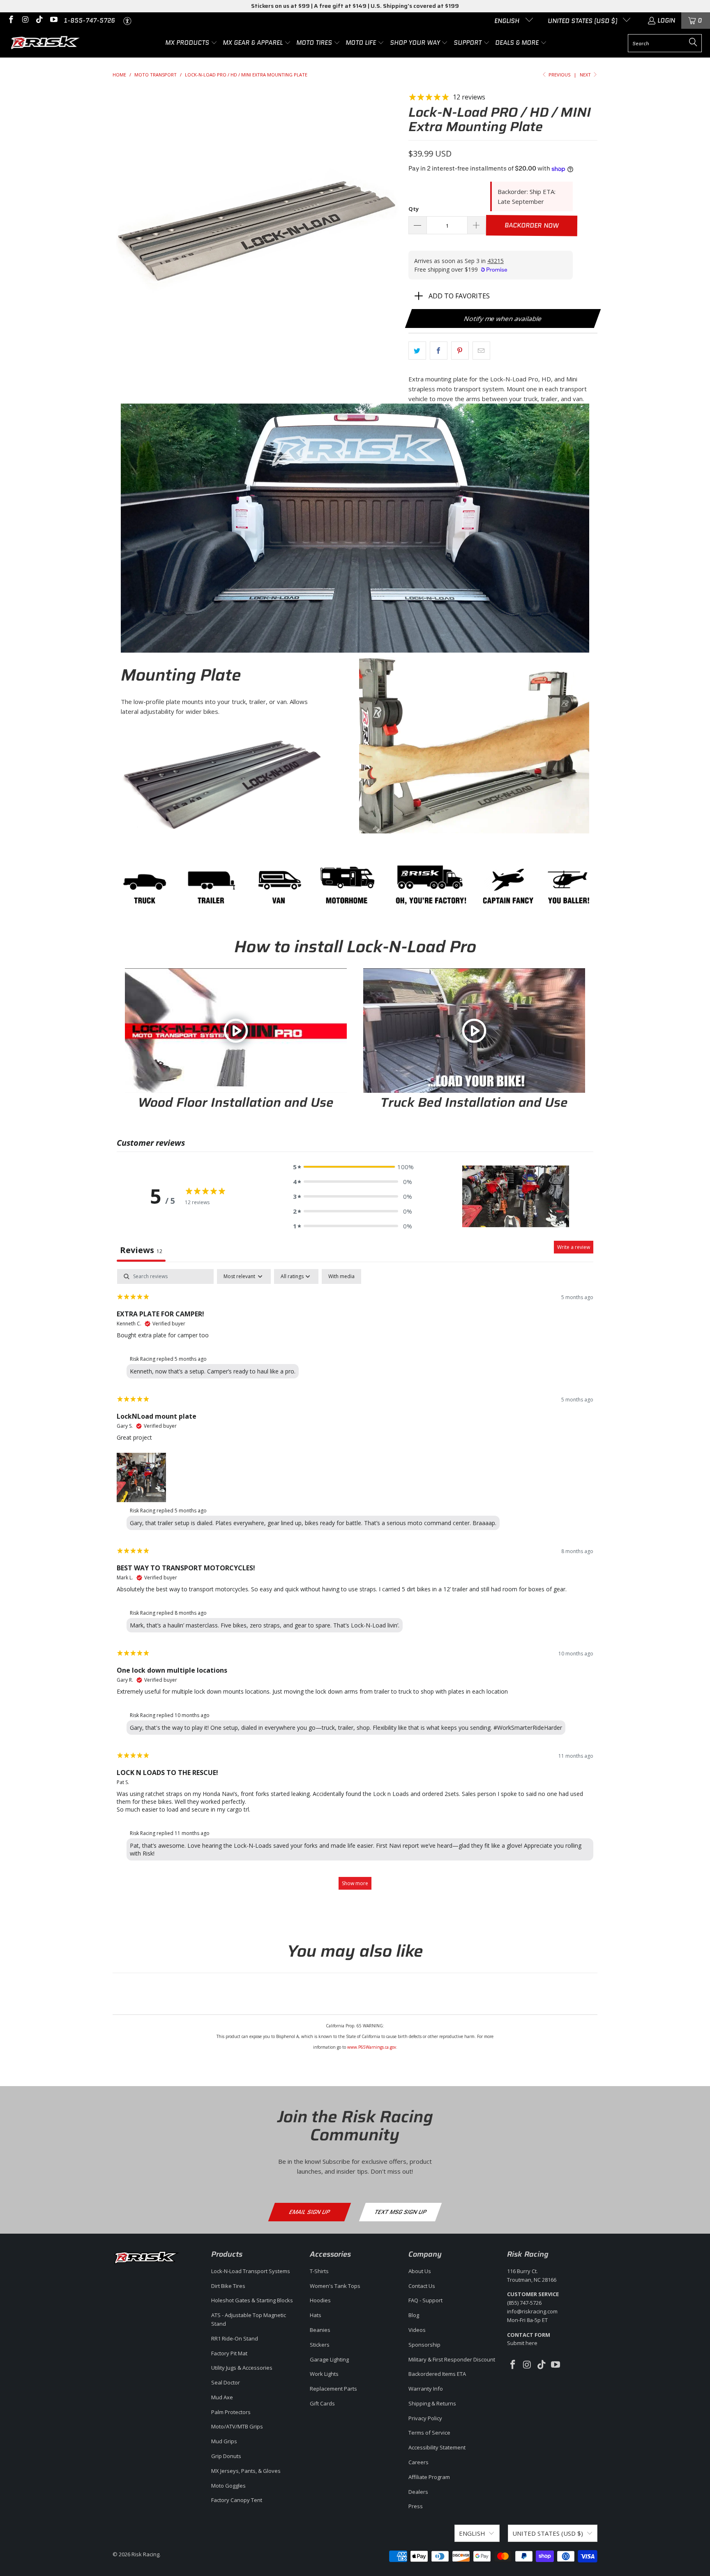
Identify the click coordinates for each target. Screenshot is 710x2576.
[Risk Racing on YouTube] (53, 21)
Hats (316, 2315)
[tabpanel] (355, 1583)
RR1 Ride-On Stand (235, 2338)
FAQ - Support (425, 2300)
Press (416, 2506)
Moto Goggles (228, 2486)
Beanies (320, 2330)
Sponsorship (424, 2345)
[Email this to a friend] (481, 351)
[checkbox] (341, 1276)
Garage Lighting (329, 2359)
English (508, 21)
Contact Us (422, 2286)
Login (666, 21)
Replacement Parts (333, 2389)
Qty (414, 209)
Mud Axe (222, 2397)
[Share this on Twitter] (417, 351)
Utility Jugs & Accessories (242, 2368)
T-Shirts (319, 2271)
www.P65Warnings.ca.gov (372, 2047)
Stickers (320, 2345)
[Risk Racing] (46, 43)
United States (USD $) (583, 21)
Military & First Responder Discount (452, 2359)
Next (586, 75)
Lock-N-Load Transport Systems (251, 2271)
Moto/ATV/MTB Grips (237, 2426)
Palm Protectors (231, 2412)
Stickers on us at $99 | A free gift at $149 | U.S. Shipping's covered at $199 (355, 6)
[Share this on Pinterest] (460, 351)
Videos (417, 2330)
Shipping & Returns (432, 2403)
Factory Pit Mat (229, 2353)
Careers (418, 2462)
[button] (191, 43)
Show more (355, 1883)
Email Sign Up (309, 2212)
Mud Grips (224, 2441)
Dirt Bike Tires (228, 2286)
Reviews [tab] (141, 1250)
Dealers (418, 2492)
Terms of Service (429, 2433)
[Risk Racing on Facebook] (10, 21)
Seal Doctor (226, 2382)
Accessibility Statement (437, 2447)
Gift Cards (322, 2403)
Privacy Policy (425, 2418)
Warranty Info (426, 2389)
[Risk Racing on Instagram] (25, 21)
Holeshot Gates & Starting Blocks (252, 2300)
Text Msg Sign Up (400, 2212)
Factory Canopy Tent (237, 2500)
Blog (414, 2315)
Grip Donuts (226, 2456)
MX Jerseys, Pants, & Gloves (246, 2471)
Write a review (574, 1247)
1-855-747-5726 (89, 21)
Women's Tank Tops (335, 2286)
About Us (420, 2271)
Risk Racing (145, 2554)
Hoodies (320, 2300)
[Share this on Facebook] (439, 351)
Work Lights (324, 2374)
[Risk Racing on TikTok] (39, 21)
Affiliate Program (429, 2477)
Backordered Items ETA (437, 2374)
